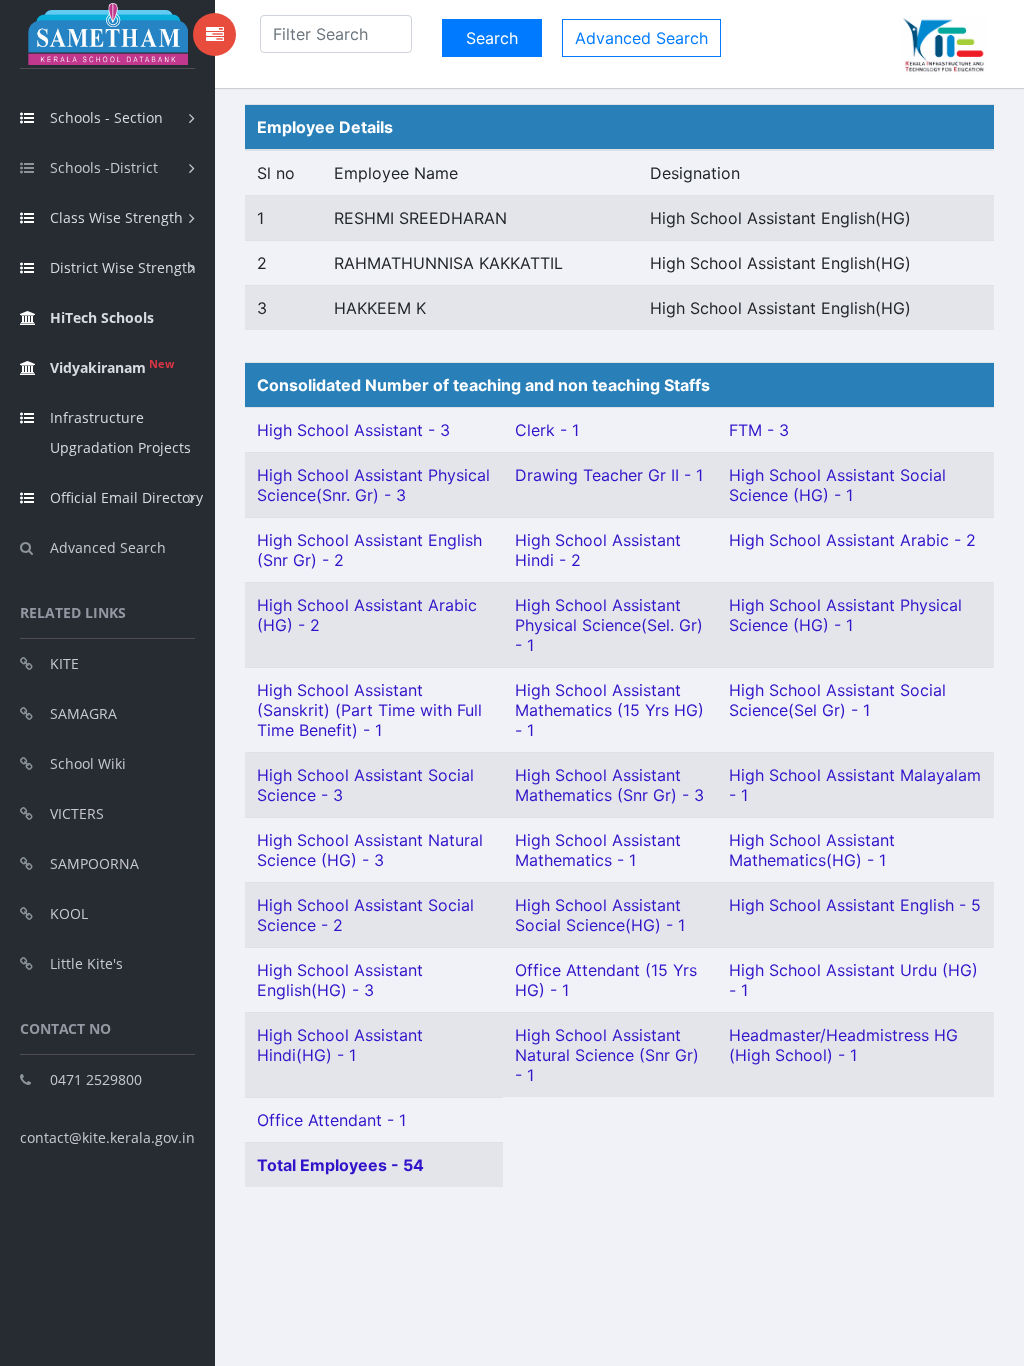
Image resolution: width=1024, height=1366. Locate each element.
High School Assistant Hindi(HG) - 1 (340, 1045)
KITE (64, 663)
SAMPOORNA (94, 863)
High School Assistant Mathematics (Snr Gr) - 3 (609, 785)
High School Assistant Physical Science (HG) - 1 (845, 615)
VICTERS (77, 813)
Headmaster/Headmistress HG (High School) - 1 (843, 1045)
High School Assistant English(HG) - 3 (340, 980)
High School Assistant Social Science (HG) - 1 (837, 485)
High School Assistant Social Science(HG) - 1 (600, 915)
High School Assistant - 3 (353, 430)
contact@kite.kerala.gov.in (107, 1137)
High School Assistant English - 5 (855, 905)
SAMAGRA (83, 713)
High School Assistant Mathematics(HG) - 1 (812, 850)
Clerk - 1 (547, 430)
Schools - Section (106, 117)
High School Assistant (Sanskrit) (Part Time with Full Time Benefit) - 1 (369, 710)
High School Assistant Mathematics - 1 (598, 850)
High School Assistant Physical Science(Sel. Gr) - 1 (609, 625)
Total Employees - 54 (340, 1165)
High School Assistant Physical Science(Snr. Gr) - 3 (373, 485)
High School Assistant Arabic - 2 (852, 540)
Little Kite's (86, 963)
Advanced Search (108, 547)
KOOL (69, 913)
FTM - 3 (759, 430)
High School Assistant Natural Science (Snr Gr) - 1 (607, 1055)
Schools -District (104, 167)
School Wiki (88, 763)
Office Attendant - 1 (331, 1120)
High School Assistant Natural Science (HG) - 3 (370, 850)
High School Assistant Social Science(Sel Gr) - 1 (837, 700)
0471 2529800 (96, 1079)
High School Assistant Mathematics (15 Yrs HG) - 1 (609, 710)
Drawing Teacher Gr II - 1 (609, 475)
